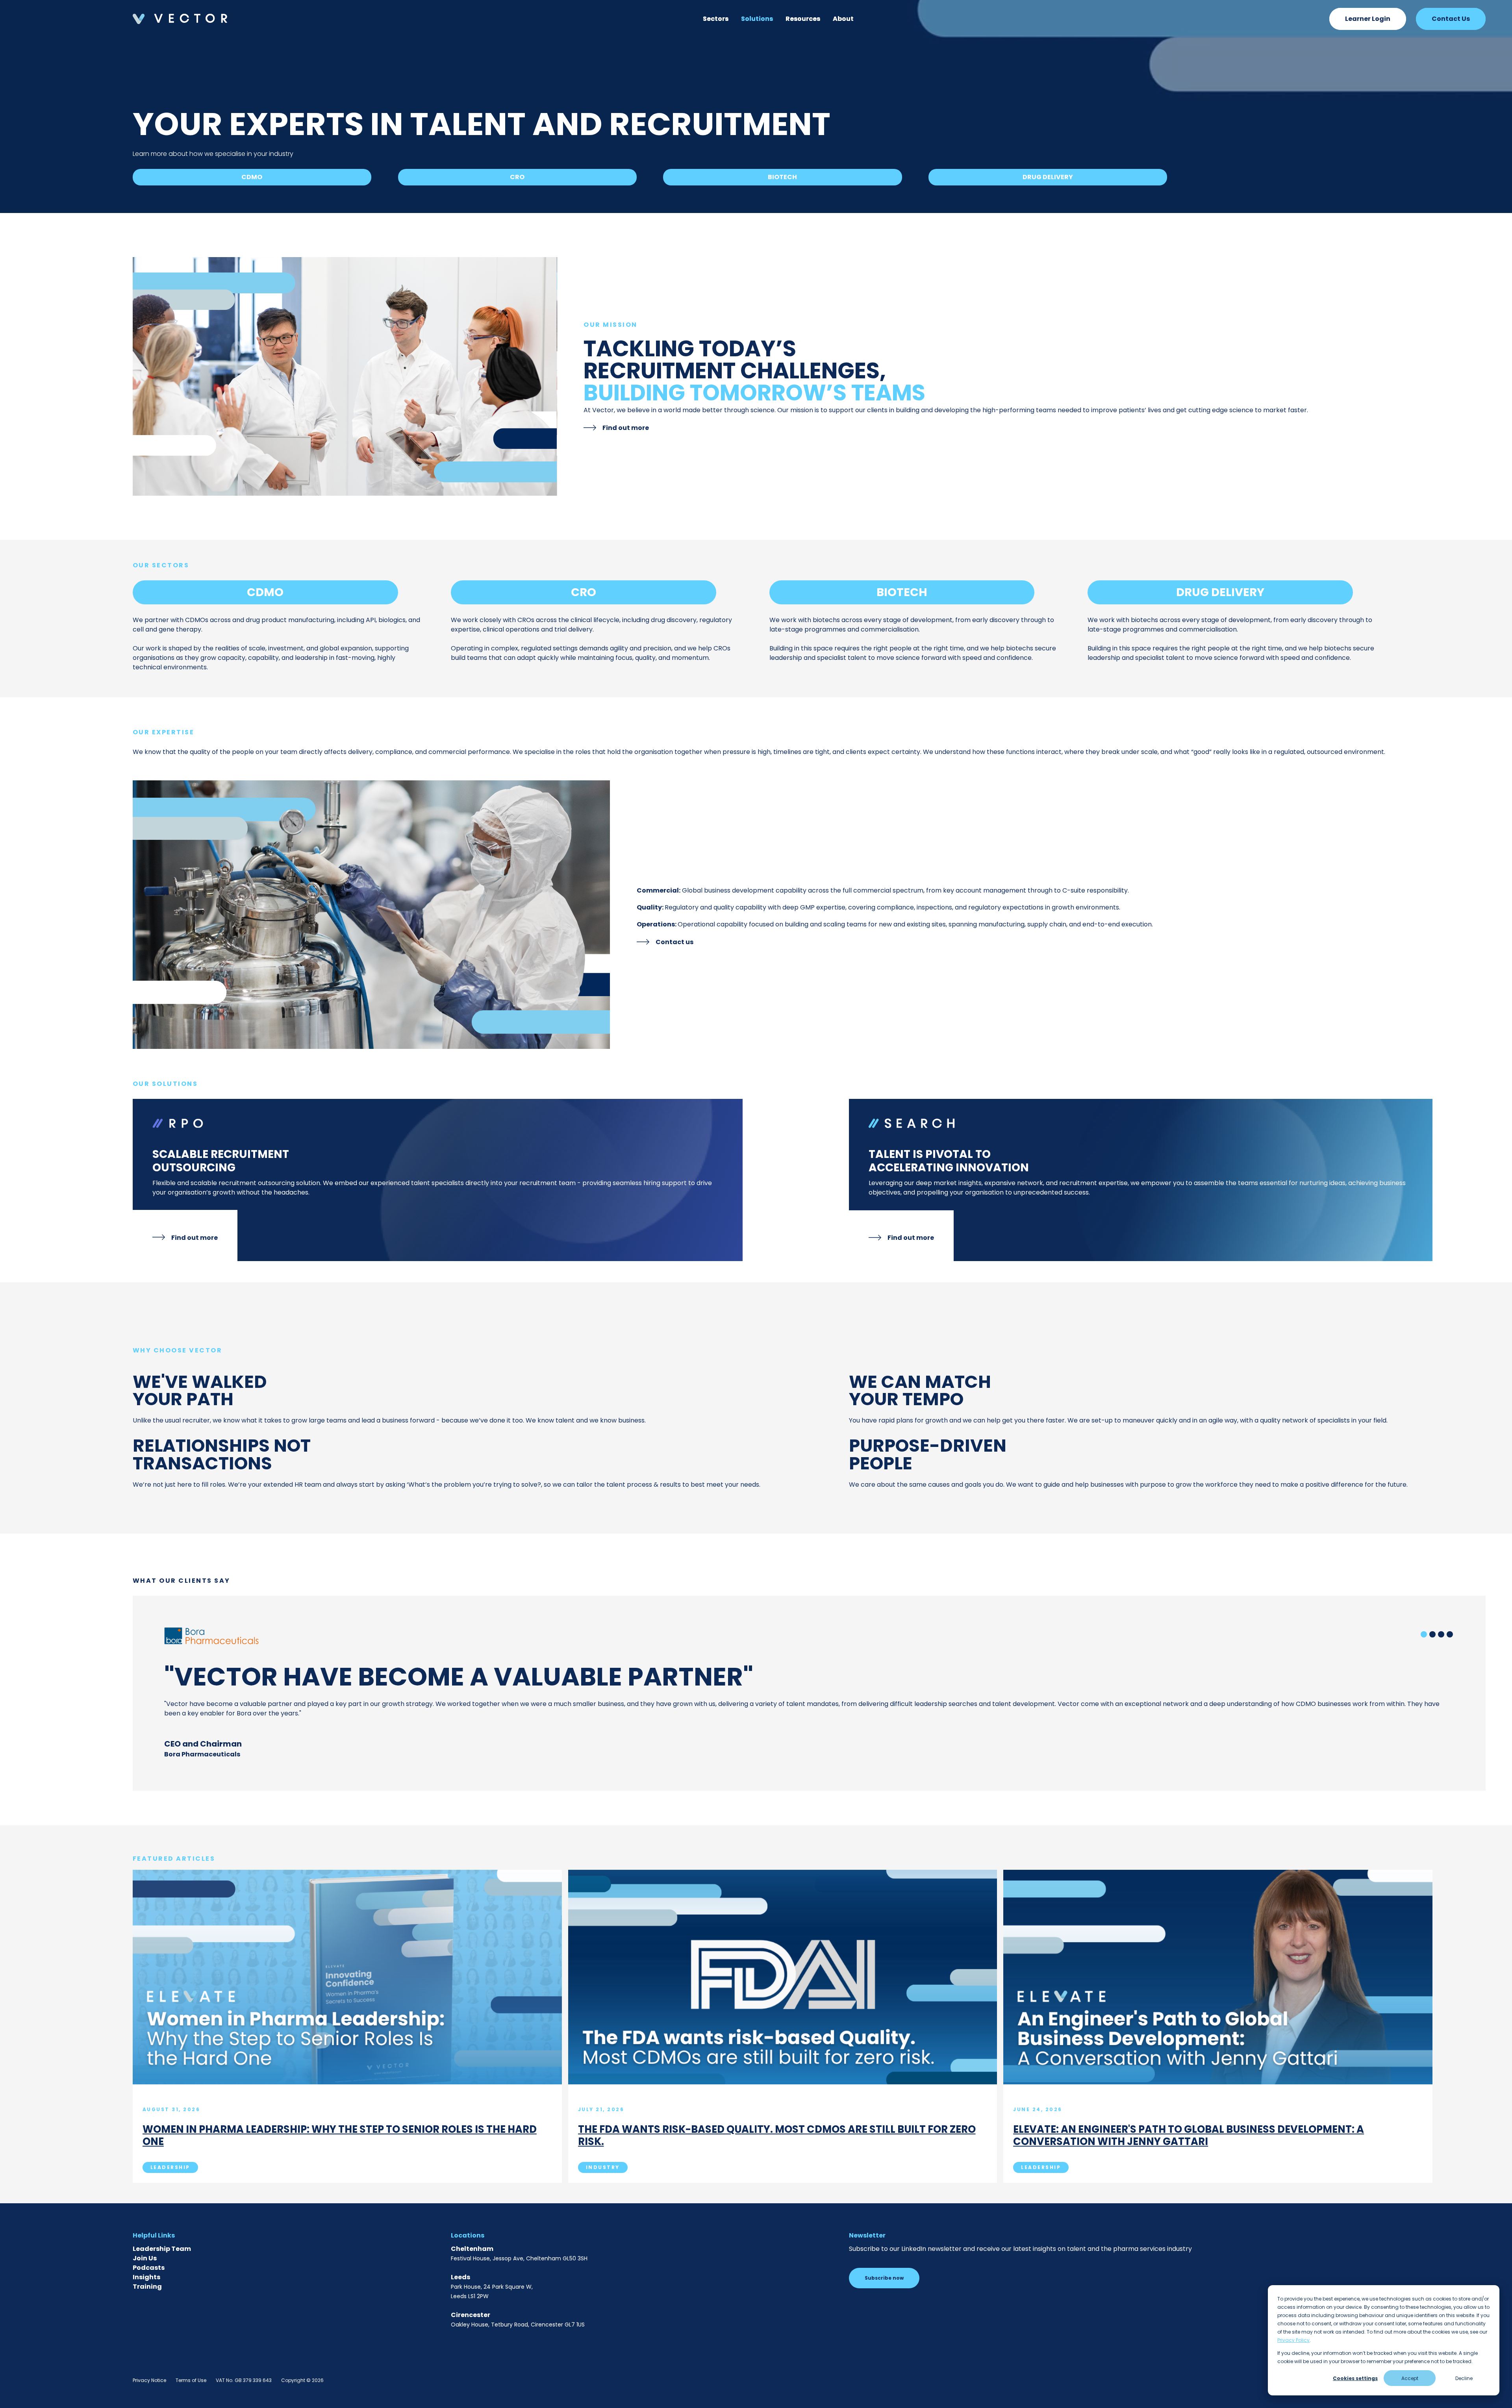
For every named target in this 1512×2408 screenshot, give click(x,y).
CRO (517, 177)
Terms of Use (191, 2380)
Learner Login (1368, 19)
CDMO (252, 177)
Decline (1464, 2378)
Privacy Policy (1293, 2340)
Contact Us (1451, 19)
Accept (1410, 2378)
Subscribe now (884, 2278)
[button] (716, 19)
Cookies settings (1355, 2378)
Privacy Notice (149, 2380)
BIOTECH (782, 177)
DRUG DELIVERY (1048, 177)
